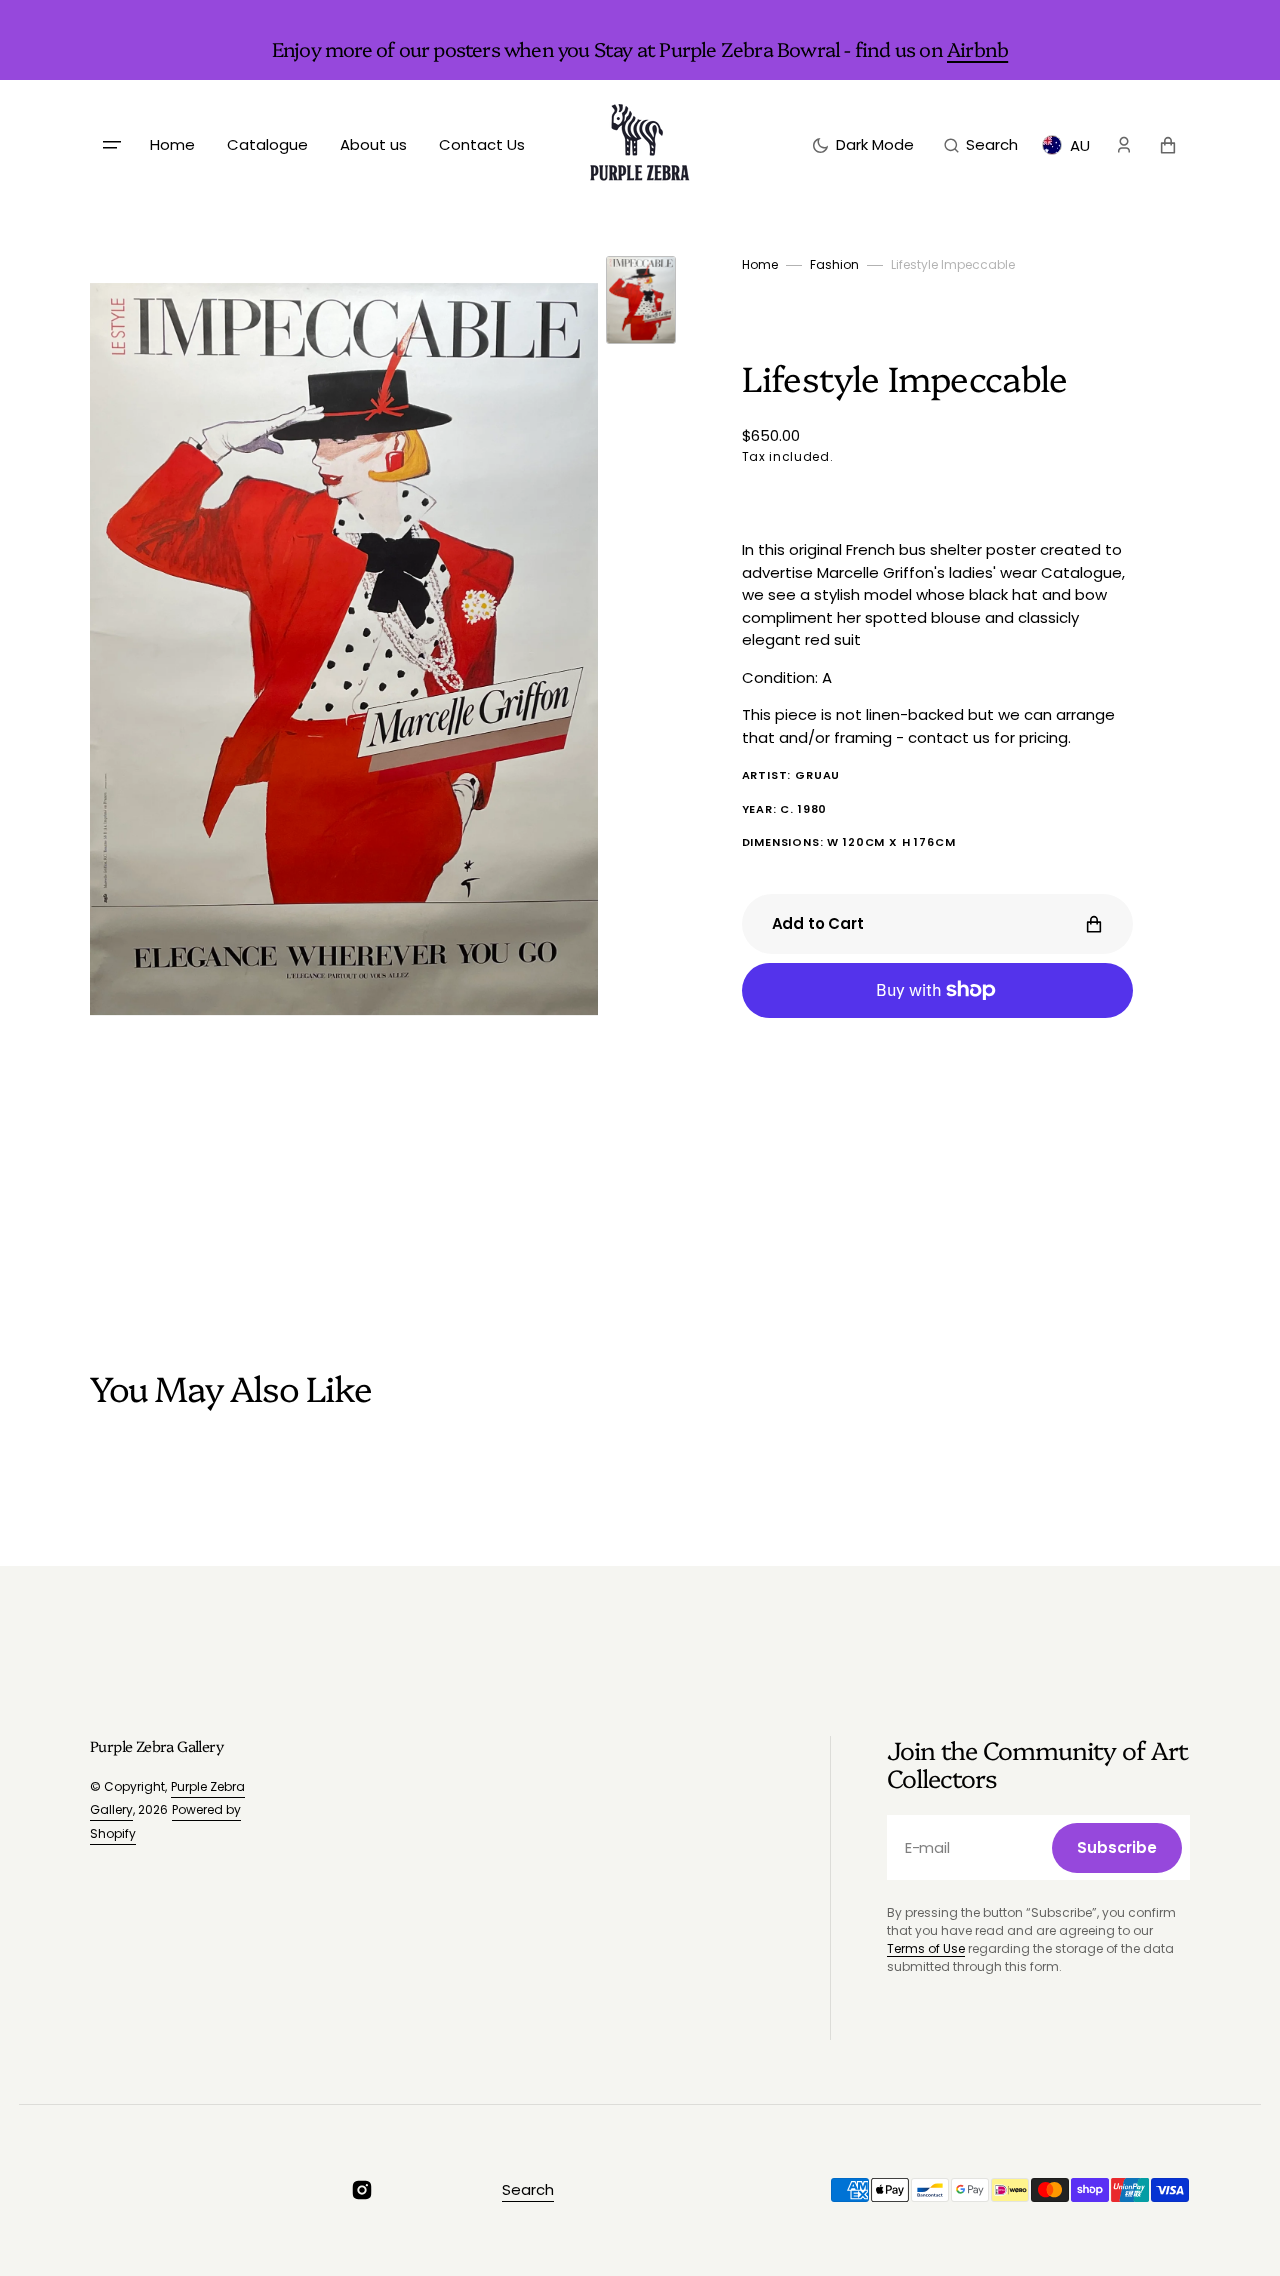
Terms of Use (926, 1948)
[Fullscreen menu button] (112, 145)
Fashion (834, 264)
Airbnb (977, 48)
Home (760, 264)
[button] (981, 145)
